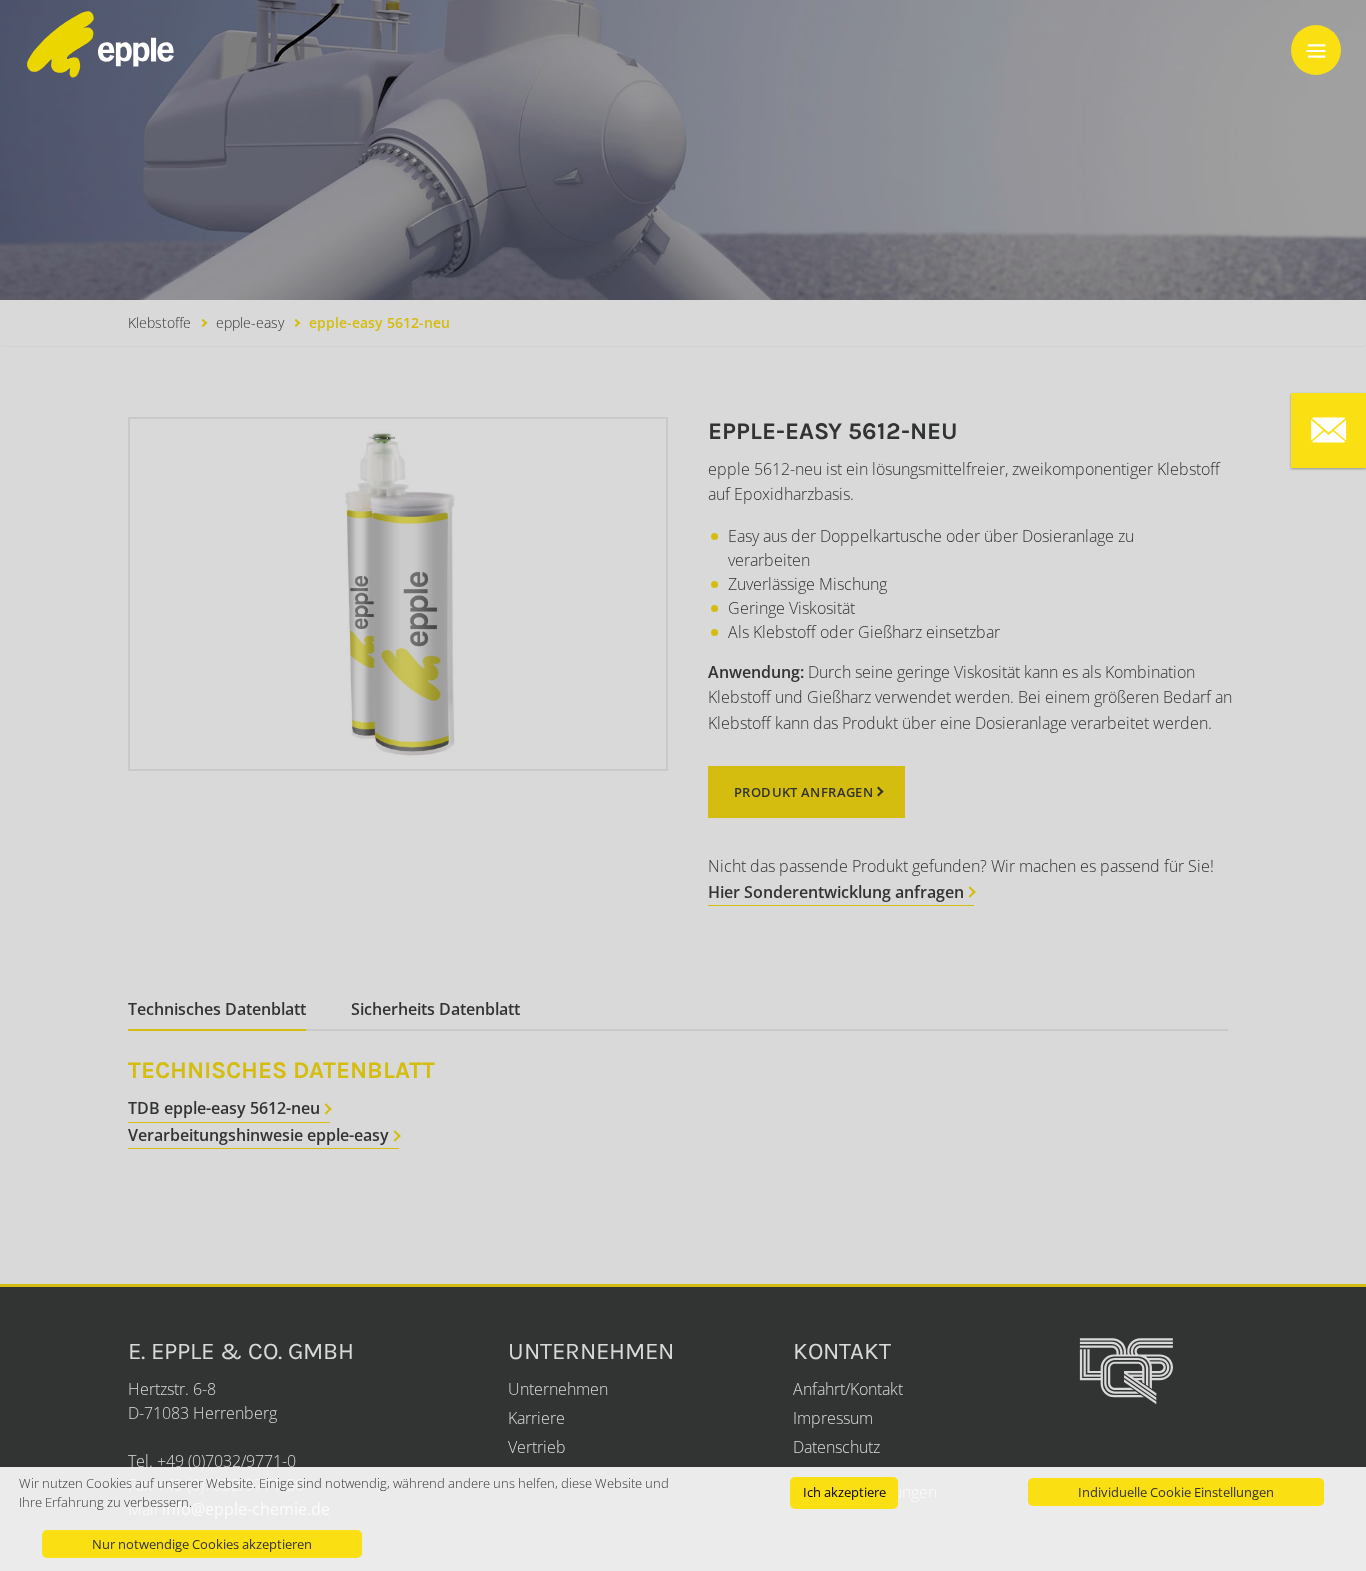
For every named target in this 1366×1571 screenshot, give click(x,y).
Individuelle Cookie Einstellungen (1176, 1492)
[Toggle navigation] (1316, 50)
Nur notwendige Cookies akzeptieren (202, 1544)
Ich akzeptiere (844, 1492)
